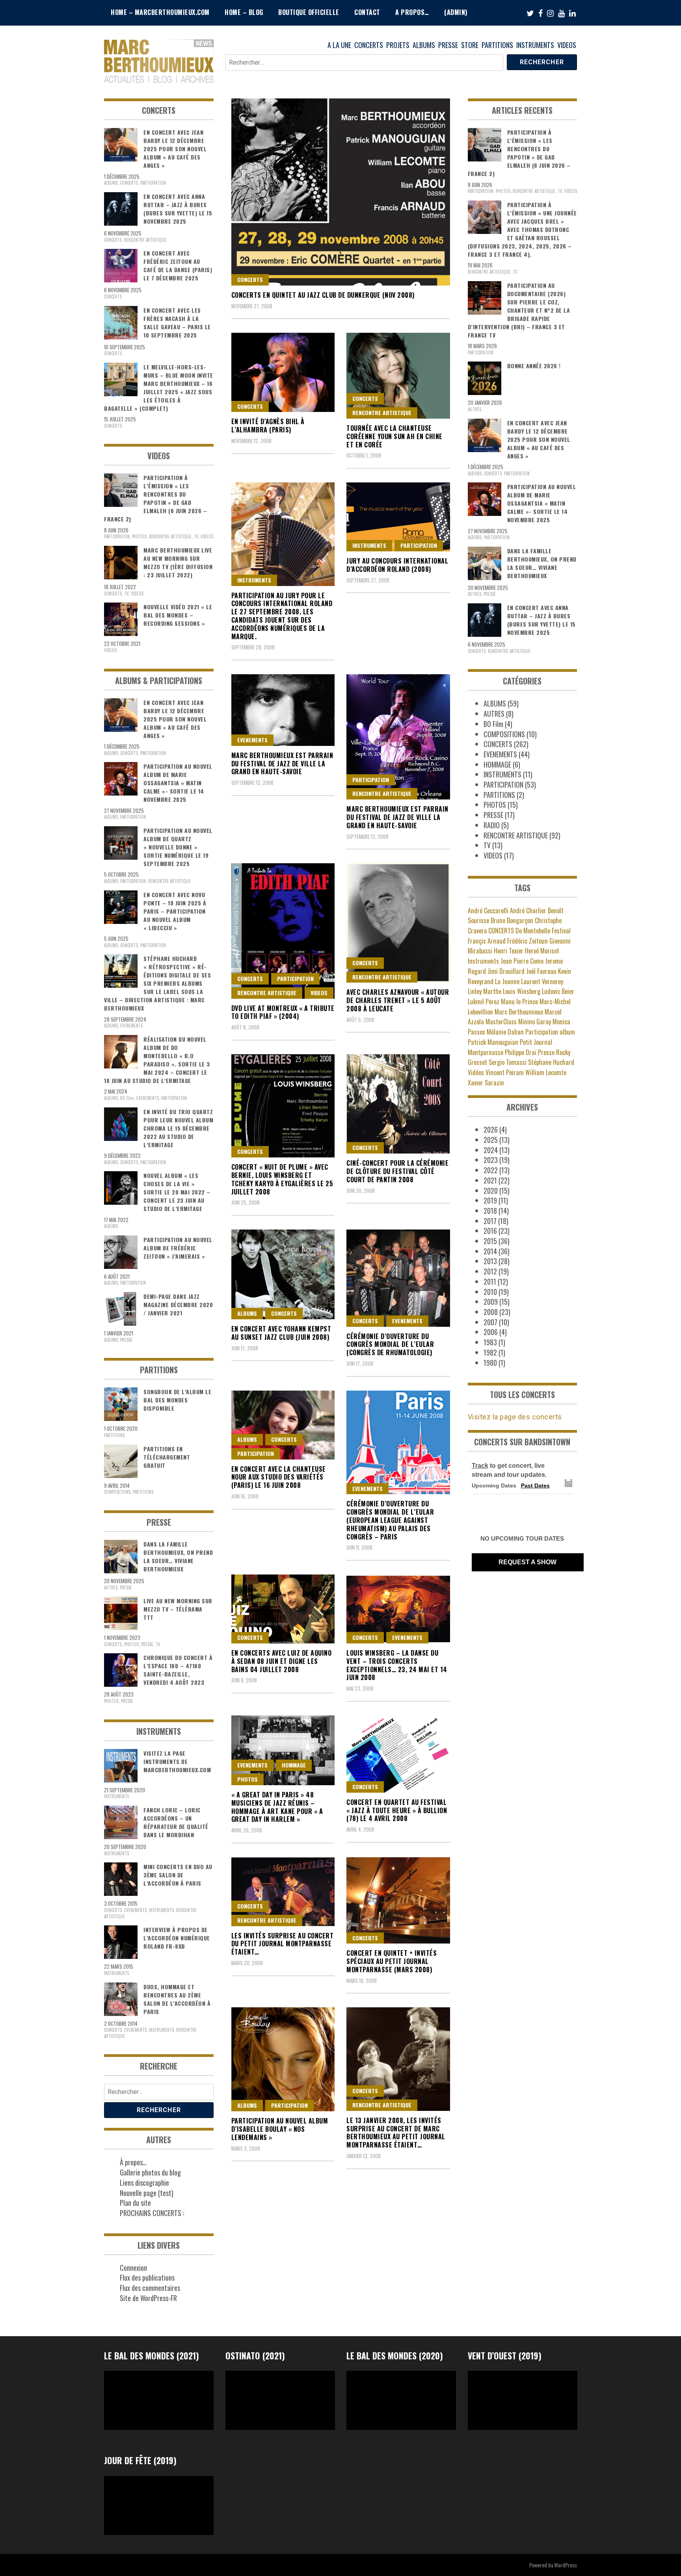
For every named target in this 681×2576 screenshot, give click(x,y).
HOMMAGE (294, 1765)
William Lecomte (546, 1072)
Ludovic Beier (558, 991)
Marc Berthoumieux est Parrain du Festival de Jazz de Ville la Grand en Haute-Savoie (282, 764)
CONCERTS (369, 45)
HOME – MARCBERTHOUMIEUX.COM (160, 12)
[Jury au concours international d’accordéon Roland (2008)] (398, 517)
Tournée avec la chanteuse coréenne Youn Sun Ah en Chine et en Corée (394, 436)
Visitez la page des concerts (515, 1417)
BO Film (127, 1098)
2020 (491, 1191)
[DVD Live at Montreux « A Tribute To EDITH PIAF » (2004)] (283, 931)
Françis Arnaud (487, 941)
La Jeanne (507, 981)
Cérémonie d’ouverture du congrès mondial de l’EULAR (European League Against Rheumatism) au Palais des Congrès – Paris (390, 1520)
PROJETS (398, 45)
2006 (491, 1332)
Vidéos (476, 1072)
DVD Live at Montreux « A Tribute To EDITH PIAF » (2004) (283, 1012)
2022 (491, 1170)
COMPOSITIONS (117, 1492)
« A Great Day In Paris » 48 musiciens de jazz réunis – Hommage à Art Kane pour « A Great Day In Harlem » (277, 1807)
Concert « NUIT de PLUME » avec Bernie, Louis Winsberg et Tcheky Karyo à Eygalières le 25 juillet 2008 (282, 1179)
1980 (490, 1363)
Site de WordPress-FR (148, 2298)
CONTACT (367, 12)
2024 (491, 1150)
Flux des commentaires (150, 2288)
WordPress (566, 2565)
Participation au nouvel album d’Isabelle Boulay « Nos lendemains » (280, 2129)
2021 (490, 1180)
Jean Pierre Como (522, 961)
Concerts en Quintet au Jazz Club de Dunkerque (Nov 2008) (323, 295)
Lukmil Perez (484, 1001)
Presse (546, 1052)
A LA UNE (339, 45)
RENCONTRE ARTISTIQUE (382, 413)
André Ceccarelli (488, 911)
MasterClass (501, 1022)
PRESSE (448, 45)
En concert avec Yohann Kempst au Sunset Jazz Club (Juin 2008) (281, 1333)
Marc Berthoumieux (519, 1012)
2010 (490, 1292)
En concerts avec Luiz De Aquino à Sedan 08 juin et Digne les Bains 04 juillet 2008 (282, 1661)
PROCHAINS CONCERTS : (152, 2213)
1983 (490, 1342)
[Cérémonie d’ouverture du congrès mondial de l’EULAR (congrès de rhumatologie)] (398, 1278)
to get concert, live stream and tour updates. (509, 1470)
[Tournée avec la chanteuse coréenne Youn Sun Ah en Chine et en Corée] (398, 376)
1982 (490, 1352)
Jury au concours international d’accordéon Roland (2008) (397, 565)
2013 (490, 1261)
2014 (490, 1251)
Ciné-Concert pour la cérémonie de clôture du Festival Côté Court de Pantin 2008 (397, 1171)
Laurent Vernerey (542, 981)
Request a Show (527, 1562)
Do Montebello (533, 931)
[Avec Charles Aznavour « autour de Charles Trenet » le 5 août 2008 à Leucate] (398, 923)
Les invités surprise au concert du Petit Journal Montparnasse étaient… (283, 1944)
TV (196, 536)
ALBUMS (424, 45)
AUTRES (111, 1588)
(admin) (456, 12)
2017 (490, 1221)
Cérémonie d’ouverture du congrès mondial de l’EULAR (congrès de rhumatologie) (390, 1345)
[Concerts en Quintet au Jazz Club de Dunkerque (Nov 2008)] (341, 192)
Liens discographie (144, 2183)
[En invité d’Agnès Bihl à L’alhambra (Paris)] (283, 372)
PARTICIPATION (419, 545)
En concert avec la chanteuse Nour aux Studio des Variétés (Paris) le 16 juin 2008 (279, 1477)
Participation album (550, 1032)
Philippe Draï (521, 1052)
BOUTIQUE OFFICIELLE (309, 12)
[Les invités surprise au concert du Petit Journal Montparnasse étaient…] (283, 1892)
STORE (470, 45)
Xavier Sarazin (486, 1083)
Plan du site (135, 2203)
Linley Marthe (485, 991)
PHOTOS (247, 1779)
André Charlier (528, 911)
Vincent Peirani (505, 1072)
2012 (490, 1271)
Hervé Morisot (542, 951)
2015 (490, 1241)
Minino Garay (535, 1022)
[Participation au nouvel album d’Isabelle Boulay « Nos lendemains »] (283, 2059)
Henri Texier (509, 951)
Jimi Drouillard (506, 971)
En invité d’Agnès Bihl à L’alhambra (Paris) (268, 426)
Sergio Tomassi (508, 1062)
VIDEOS (567, 45)
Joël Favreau (541, 971)
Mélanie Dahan (505, 1032)
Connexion (133, 2268)
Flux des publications (147, 2277)
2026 (491, 1129)
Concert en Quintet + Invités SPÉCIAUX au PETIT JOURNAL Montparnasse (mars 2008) (392, 1961)
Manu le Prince (519, 1001)
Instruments (483, 961)
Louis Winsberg (522, 991)
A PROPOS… (412, 12)
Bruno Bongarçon (512, 920)
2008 (491, 1312)
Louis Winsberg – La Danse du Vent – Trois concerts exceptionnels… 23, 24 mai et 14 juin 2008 (397, 1665)
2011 (490, 1282)
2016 (490, 1231)
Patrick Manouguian (493, 1042)
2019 (490, 1200)
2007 (490, 1322)
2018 (490, 1211)
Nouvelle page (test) (147, 2193)
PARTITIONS (497, 45)
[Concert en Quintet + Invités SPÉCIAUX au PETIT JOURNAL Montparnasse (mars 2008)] (398, 1901)
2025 (491, 1140)
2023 (491, 1160)
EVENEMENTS (252, 740)
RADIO (492, 825)
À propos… (133, 2162)
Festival (561, 931)
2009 (491, 1302)
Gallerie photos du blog (150, 2172)
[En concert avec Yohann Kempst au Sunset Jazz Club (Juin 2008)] (283, 1274)
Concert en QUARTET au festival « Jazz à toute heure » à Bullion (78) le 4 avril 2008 (397, 1810)
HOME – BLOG (244, 12)
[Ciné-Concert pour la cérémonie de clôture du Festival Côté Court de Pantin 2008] (398, 1104)
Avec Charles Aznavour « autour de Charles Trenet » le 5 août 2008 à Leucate (398, 1000)
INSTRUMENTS (535, 45)
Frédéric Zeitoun (527, 941)
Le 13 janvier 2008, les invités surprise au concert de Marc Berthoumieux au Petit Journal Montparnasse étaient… (396, 2133)
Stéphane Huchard (551, 1062)
